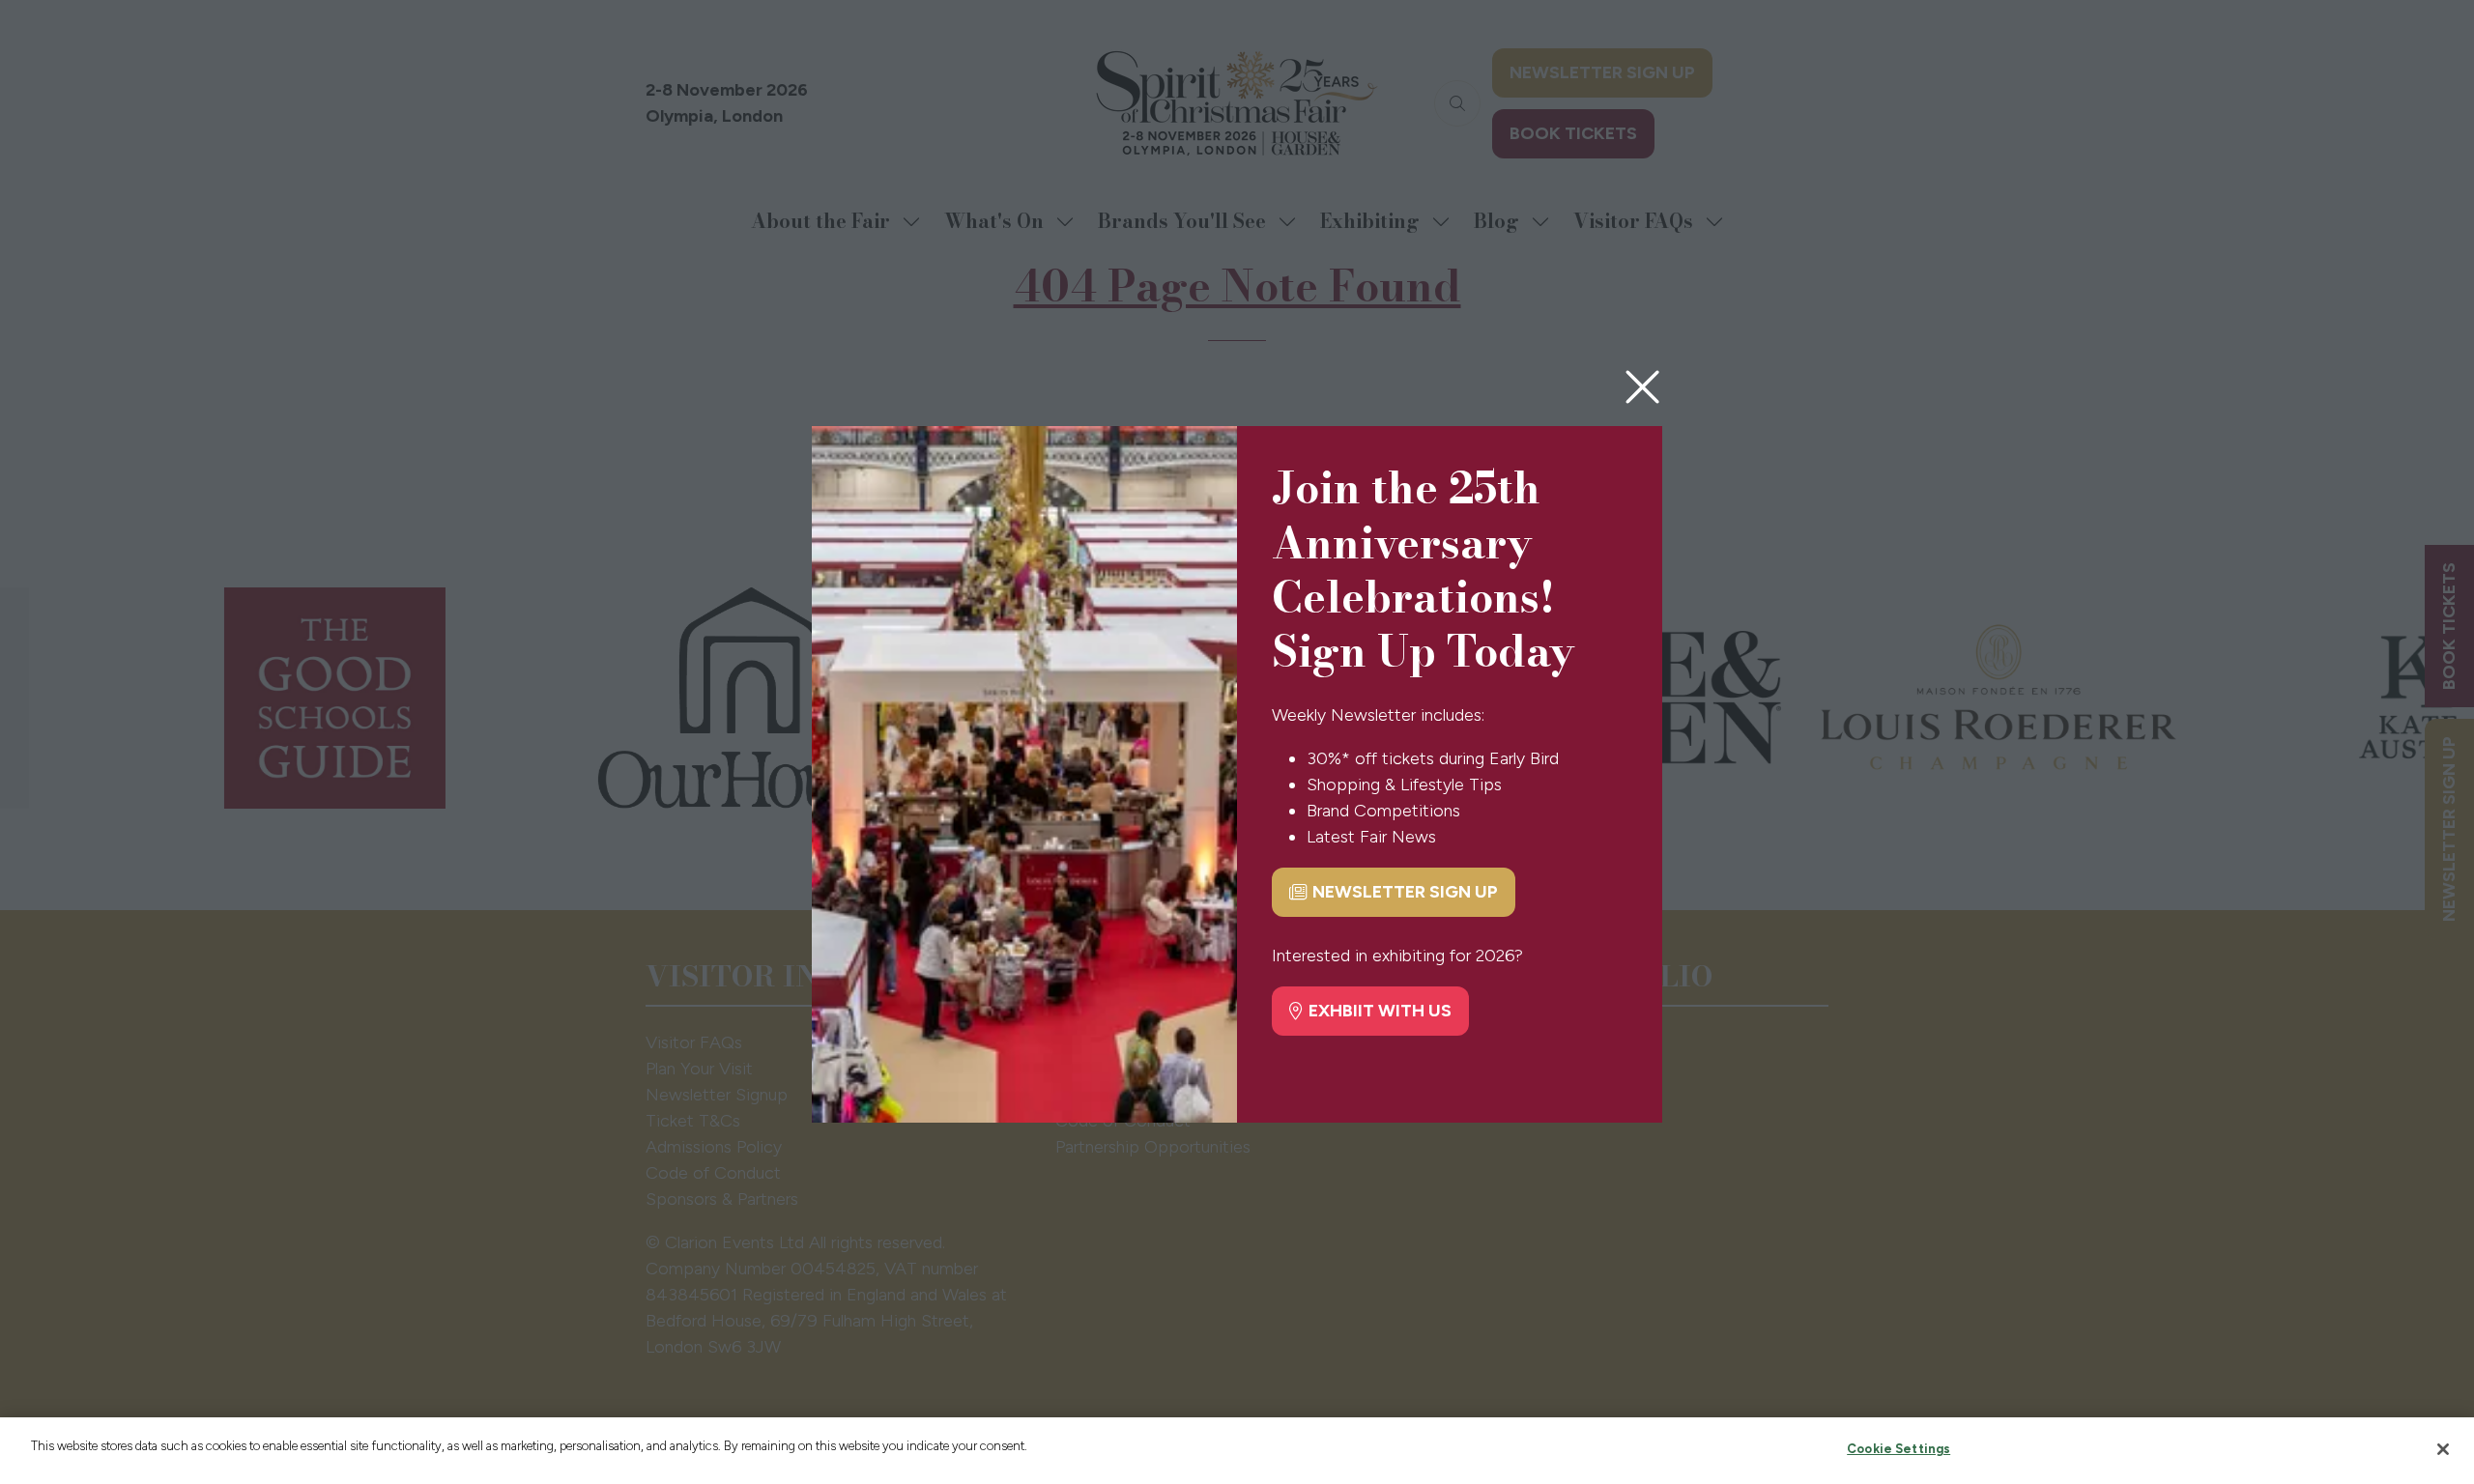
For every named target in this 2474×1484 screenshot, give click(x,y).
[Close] (2443, 1449)
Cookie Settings (1899, 1449)
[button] (1642, 388)
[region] (1237, 1451)
